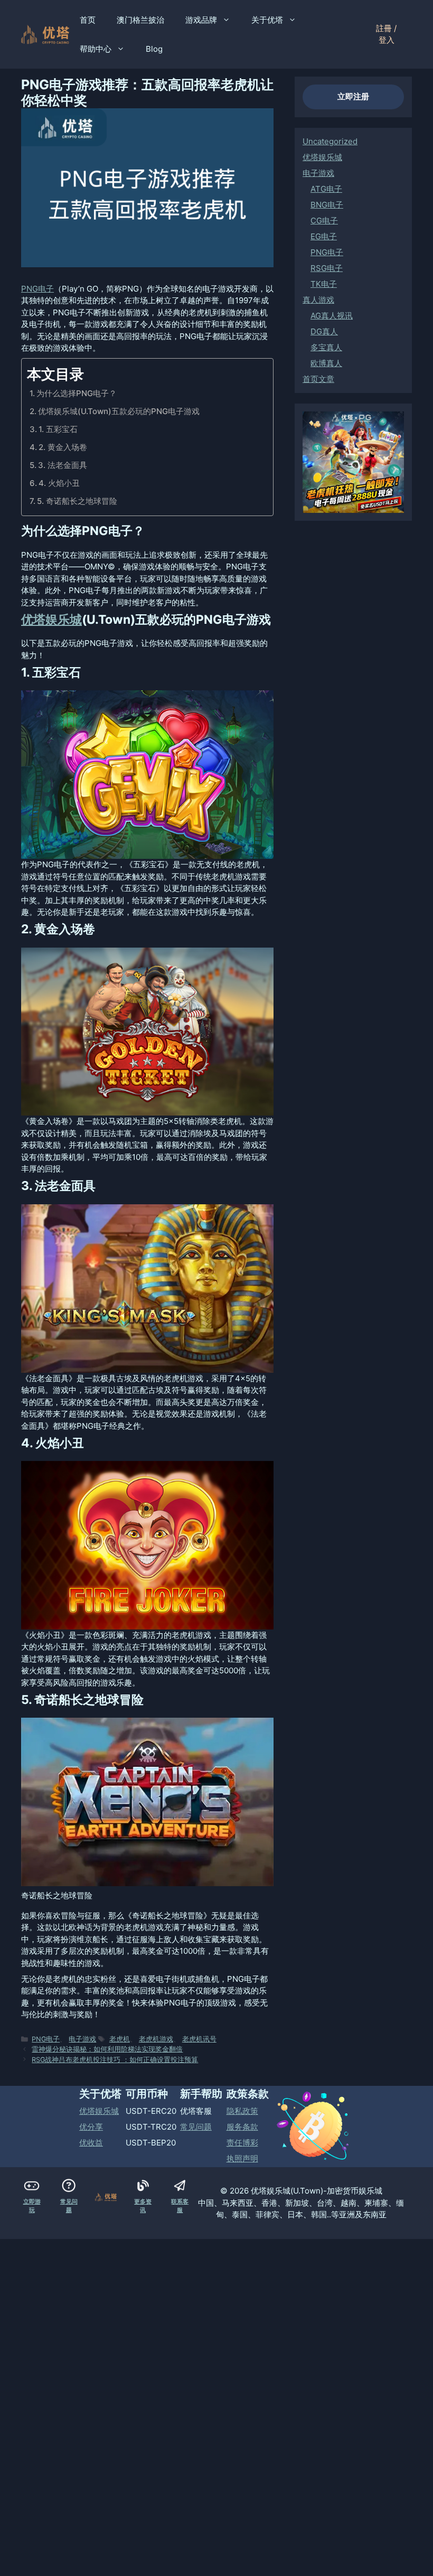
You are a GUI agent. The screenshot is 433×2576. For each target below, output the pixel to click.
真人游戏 (318, 300)
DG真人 (324, 331)
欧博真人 (326, 363)
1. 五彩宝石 (58, 429)
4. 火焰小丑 (59, 483)
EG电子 (324, 236)
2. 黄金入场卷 (63, 447)
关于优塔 (267, 20)
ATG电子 (326, 189)
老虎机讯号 (199, 2039)
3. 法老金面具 (63, 465)
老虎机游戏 (156, 2039)
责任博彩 (242, 2143)
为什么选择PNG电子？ (77, 393)
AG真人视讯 (332, 316)
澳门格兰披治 (140, 20)
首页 (88, 20)
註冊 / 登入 (386, 34)
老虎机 (120, 2039)
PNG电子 (37, 289)
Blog (154, 49)
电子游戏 (82, 2039)
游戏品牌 (201, 20)
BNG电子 (327, 205)
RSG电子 (327, 268)
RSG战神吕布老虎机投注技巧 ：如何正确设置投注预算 (115, 2060)
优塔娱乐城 (51, 620)
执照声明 (242, 2158)
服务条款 (242, 2127)
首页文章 (318, 379)
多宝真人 (326, 347)
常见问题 (196, 2127)
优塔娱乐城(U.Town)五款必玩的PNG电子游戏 (119, 411)
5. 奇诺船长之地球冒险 (77, 501)
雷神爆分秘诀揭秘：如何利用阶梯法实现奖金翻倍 (107, 2049)
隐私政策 (242, 2111)
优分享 (91, 2127)
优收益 (91, 2143)
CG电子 (324, 221)
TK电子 (324, 284)
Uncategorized (330, 141)
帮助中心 (96, 49)
